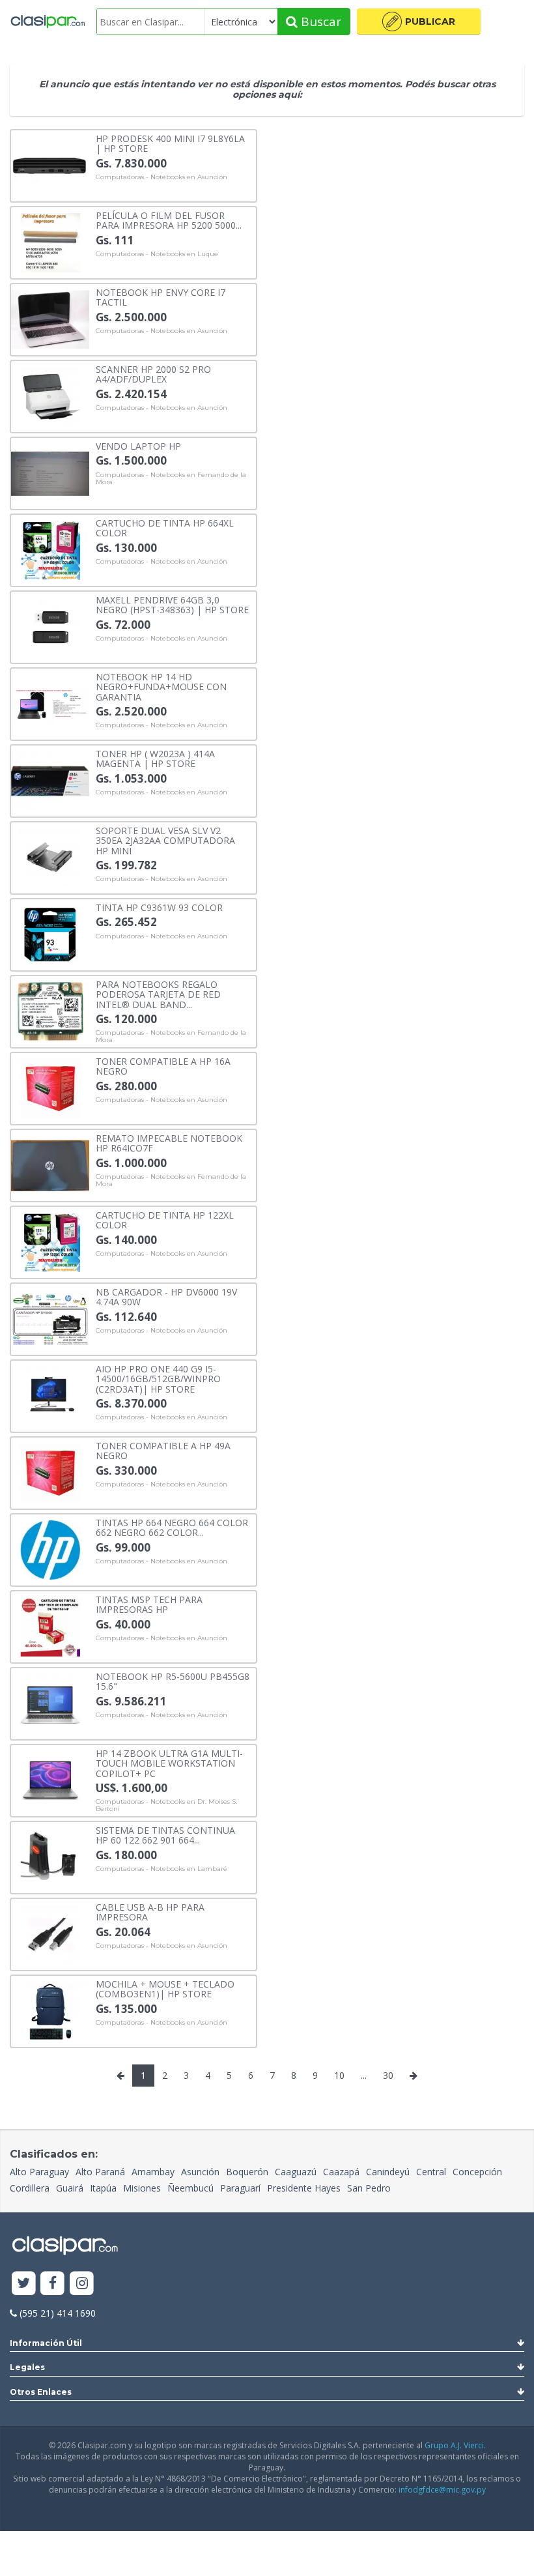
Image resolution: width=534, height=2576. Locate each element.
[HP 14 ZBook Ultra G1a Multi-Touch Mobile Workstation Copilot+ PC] (50, 1779)
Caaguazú (296, 2172)
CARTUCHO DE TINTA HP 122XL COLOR (165, 1220)
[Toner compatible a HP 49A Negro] (50, 1472)
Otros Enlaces (41, 2392)
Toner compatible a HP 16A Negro (163, 1066)
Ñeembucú (190, 2188)
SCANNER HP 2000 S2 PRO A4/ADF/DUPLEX (153, 374)
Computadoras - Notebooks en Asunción (162, 177)
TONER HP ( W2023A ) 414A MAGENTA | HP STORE (155, 758)
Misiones (142, 2188)
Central (431, 2172)
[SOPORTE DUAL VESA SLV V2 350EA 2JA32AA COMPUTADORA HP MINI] (50, 857)
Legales (27, 2367)
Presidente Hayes (304, 2188)
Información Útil (46, 2343)
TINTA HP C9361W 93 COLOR (159, 907)
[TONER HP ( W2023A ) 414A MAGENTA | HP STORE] (50, 780)
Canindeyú (388, 2172)
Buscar (319, 22)
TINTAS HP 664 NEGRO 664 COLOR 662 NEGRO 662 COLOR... (172, 1527)
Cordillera (30, 2188)
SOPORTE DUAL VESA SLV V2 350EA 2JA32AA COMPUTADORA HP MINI (165, 840)
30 (388, 2075)
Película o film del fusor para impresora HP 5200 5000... (169, 220)
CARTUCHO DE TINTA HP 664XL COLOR (165, 528)
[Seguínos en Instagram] (82, 2284)
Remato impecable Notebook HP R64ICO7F (169, 1143)
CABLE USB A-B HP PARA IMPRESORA (150, 1912)
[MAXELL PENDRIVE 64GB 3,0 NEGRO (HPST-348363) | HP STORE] (50, 626)
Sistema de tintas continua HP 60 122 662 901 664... (165, 1835)
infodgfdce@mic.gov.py (442, 2490)
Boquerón (247, 2172)
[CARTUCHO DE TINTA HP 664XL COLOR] (50, 549)
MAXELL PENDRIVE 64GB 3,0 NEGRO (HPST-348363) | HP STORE (172, 604)
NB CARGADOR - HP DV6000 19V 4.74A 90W (166, 1296)
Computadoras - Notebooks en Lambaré (162, 1869)
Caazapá (341, 2172)
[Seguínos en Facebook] (53, 2284)
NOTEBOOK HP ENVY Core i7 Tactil (161, 297)
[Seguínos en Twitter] (24, 2284)
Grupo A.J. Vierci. (455, 2445)
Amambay (153, 2172)
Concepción (477, 2172)
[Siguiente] (414, 2076)
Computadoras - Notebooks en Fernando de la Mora (171, 479)
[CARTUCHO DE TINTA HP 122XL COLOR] (50, 1241)
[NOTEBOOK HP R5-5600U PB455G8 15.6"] (50, 1702)
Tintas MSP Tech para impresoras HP (149, 1604)
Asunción (200, 2172)
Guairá (70, 2188)
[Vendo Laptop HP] (50, 472)
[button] (419, 22)
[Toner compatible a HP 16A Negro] (50, 1087)
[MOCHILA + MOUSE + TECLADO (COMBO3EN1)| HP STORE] (50, 2010)
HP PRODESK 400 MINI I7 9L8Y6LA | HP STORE (170, 143)
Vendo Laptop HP (138, 445)
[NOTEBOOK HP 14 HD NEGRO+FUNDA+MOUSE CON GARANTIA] (50, 703)
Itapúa (103, 2188)
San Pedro (369, 2188)
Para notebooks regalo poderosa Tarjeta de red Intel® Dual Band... (158, 994)
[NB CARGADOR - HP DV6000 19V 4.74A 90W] (50, 1318)
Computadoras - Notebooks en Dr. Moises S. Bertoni (166, 1805)
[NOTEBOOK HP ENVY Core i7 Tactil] (50, 318)
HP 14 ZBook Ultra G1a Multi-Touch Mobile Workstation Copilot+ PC (169, 1763)
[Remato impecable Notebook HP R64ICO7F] (50, 1164)
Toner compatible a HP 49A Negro (163, 1450)
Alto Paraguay (39, 2172)
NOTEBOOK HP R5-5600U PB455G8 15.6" (173, 1681)
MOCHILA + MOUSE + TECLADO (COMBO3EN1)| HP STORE (165, 1989)
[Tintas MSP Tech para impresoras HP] (50, 1626)
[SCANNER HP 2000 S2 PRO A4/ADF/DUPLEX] (50, 395)
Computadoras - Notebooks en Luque (157, 254)
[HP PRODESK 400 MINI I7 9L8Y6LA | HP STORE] (50, 165)
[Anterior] (120, 2076)
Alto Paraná (100, 2172)
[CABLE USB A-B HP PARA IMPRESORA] (50, 1933)
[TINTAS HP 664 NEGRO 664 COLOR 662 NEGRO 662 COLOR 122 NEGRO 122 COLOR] (50, 1549)
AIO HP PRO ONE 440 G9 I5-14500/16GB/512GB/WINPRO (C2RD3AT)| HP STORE (158, 1378)
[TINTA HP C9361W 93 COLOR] (50, 933)
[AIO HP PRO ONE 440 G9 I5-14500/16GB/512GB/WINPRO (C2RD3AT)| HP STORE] (50, 1395)
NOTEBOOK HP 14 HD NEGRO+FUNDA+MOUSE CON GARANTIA (161, 686)
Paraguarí (240, 2188)
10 (339, 2075)
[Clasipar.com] (47, 22)
